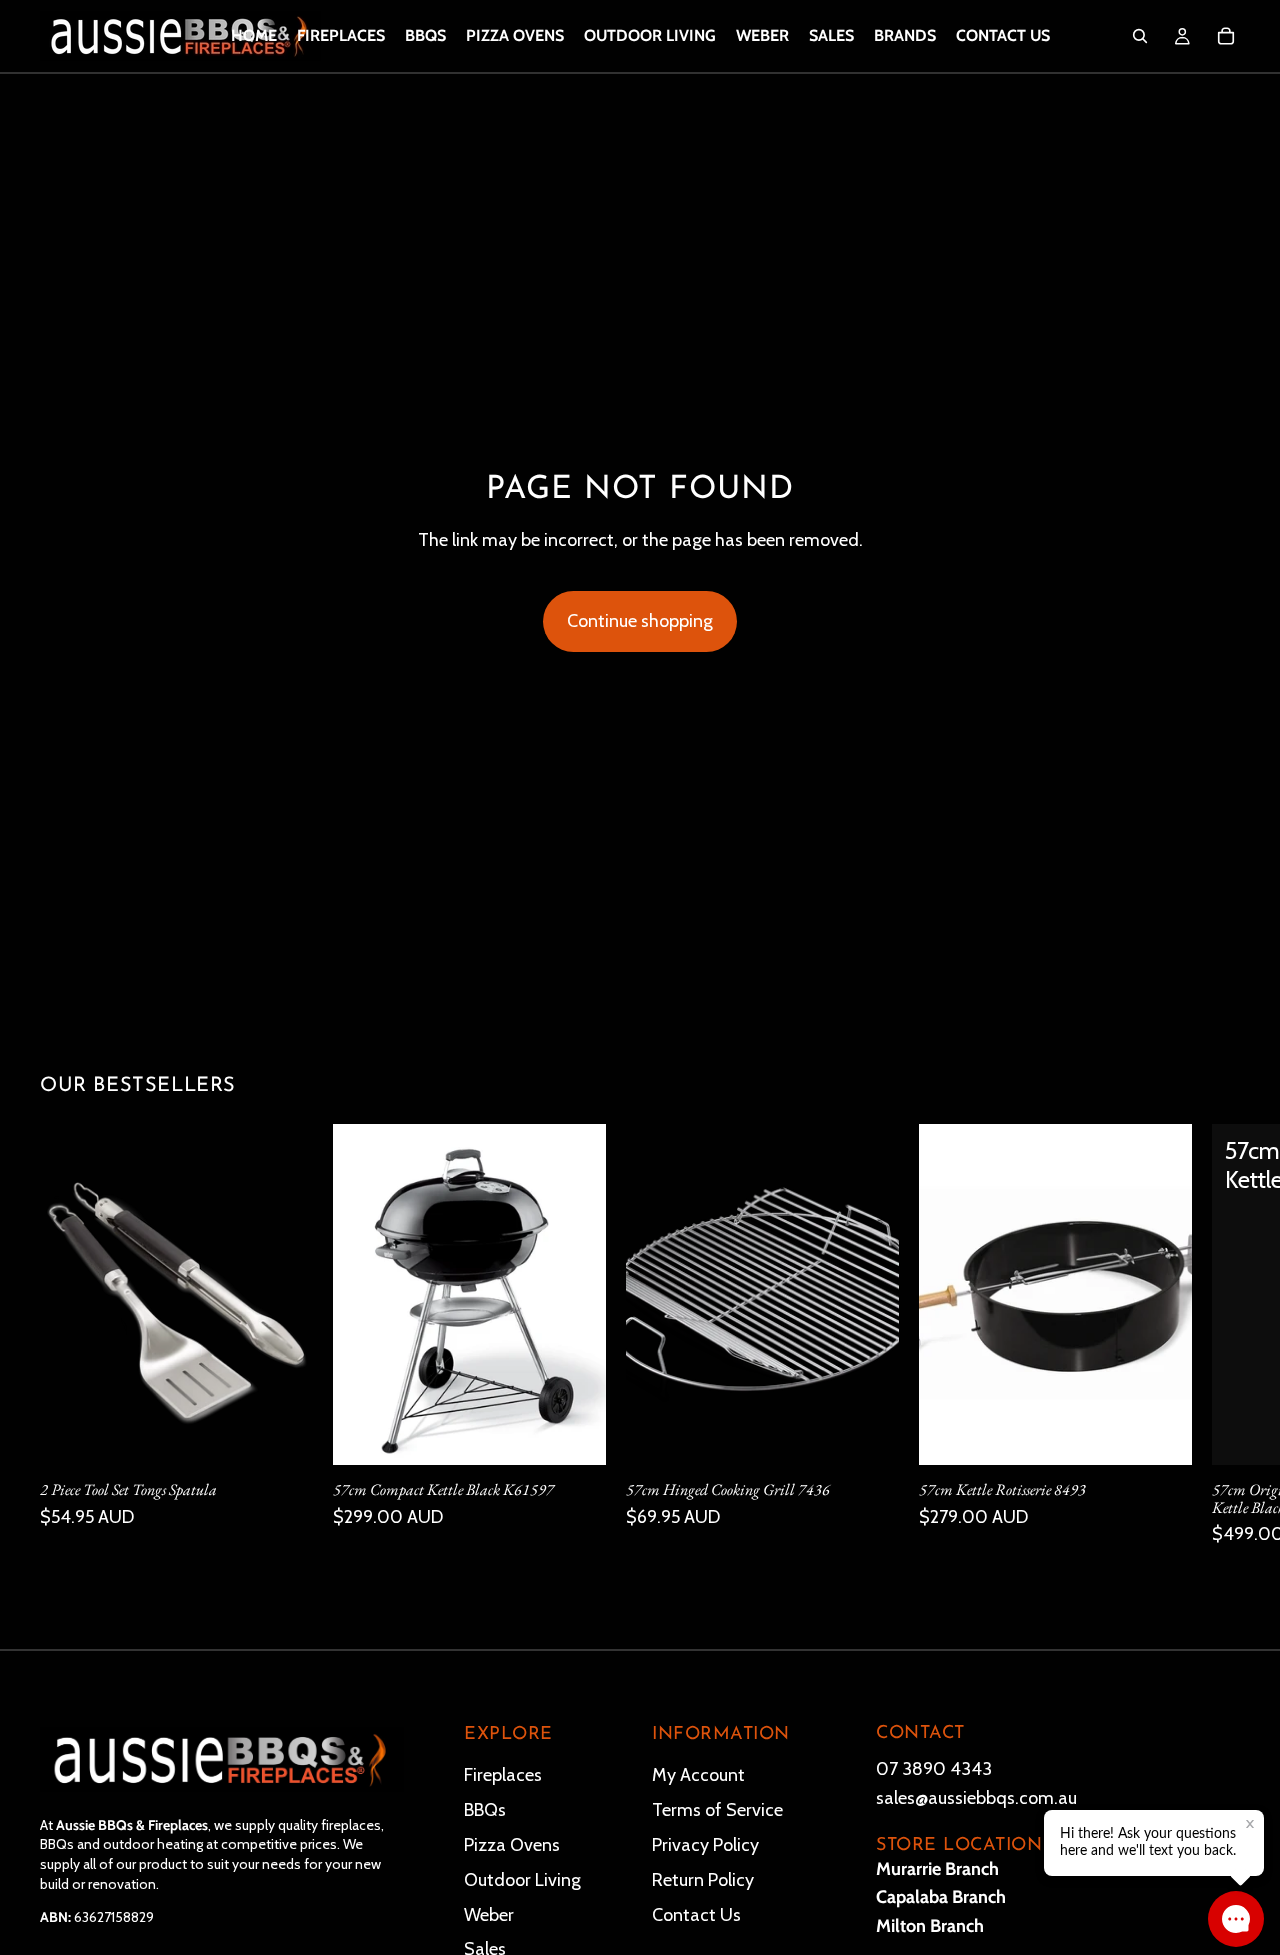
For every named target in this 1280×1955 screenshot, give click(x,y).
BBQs (485, 1810)
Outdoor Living (522, 1880)
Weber (489, 1915)
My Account (698, 1775)
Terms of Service (717, 1810)
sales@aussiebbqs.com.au (976, 1798)
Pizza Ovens (512, 1845)
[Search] (1140, 36)
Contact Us (696, 1915)
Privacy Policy (705, 1845)
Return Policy (703, 1880)
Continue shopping (640, 621)
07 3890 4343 (934, 1769)
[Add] (282, 1434)
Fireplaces (503, 1775)
